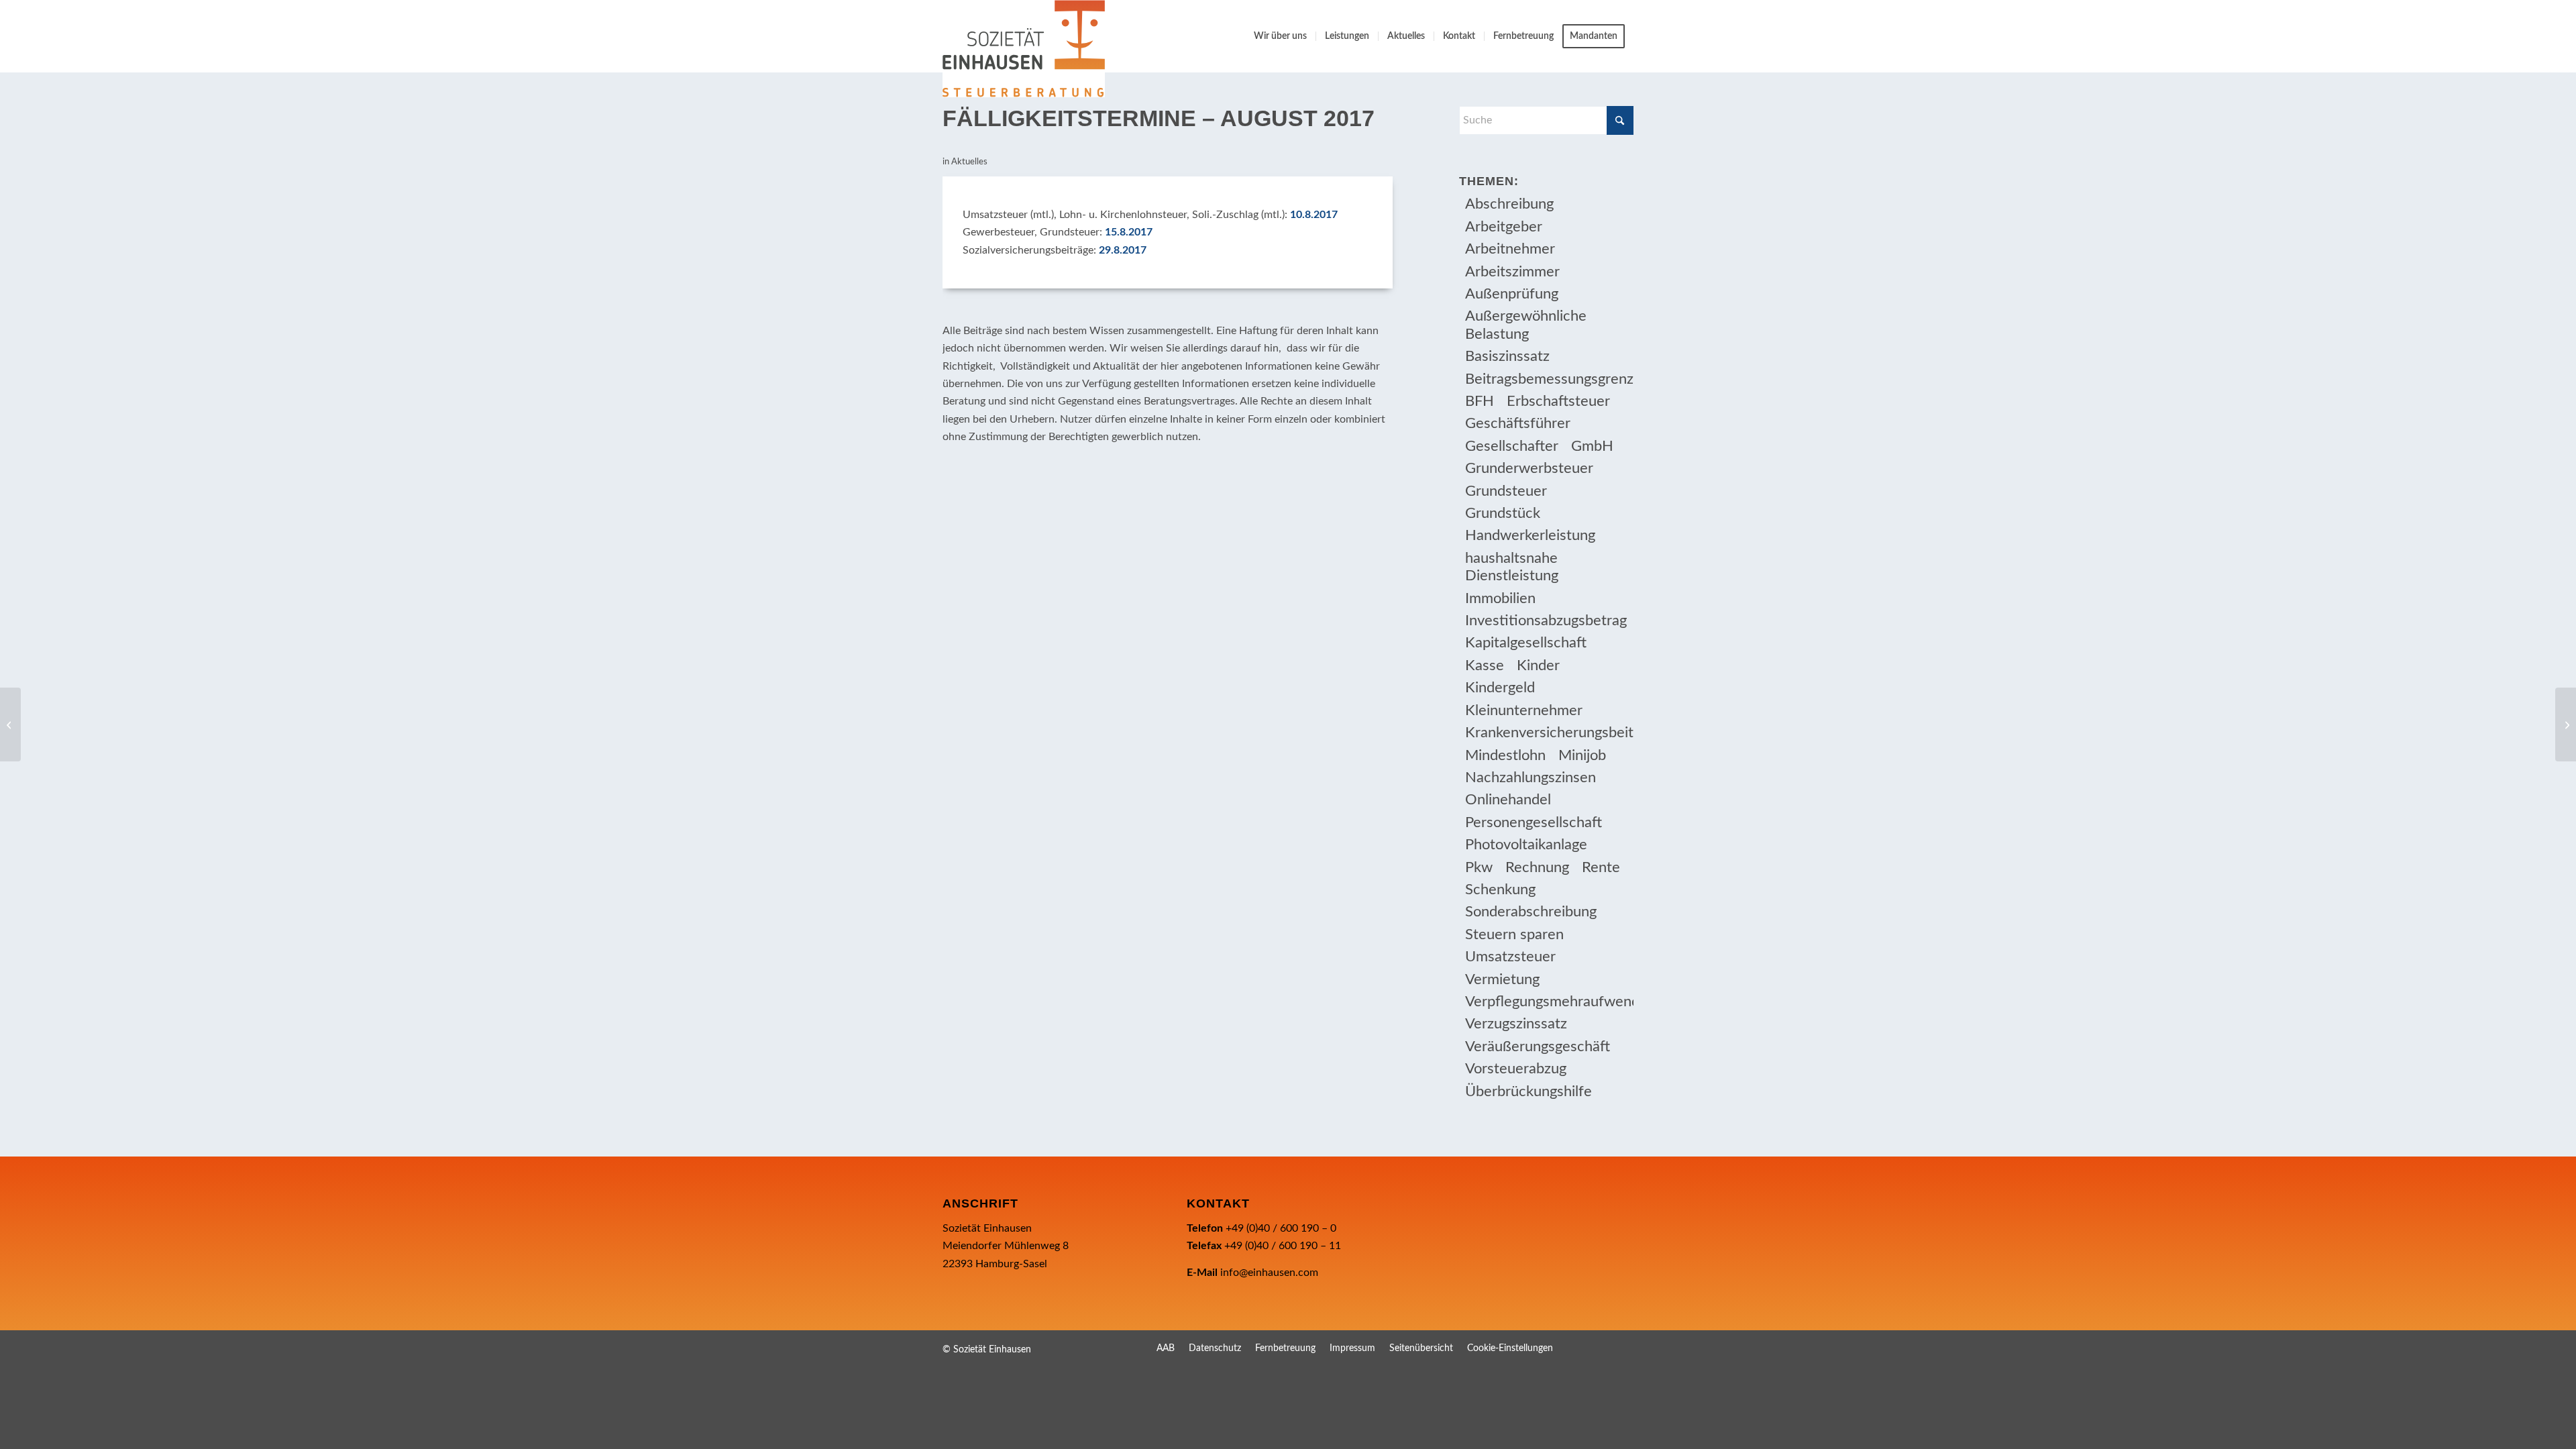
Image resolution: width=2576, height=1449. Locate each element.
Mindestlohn (1505, 755)
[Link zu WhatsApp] (1623, 1348)
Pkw (1479, 867)
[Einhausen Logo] (1024, 49)
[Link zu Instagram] (1603, 1348)
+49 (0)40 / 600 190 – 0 (1281, 1228)
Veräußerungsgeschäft (1538, 1046)
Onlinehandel (1508, 800)
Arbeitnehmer (1510, 249)
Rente (1601, 867)
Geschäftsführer (1518, 423)
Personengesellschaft (1534, 822)
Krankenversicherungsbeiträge (1549, 733)
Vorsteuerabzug (1516, 1069)
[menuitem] (1280, 36)
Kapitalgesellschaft (1526, 643)
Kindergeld (1500, 688)
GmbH (1592, 446)
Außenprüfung (1512, 294)
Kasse (1485, 665)
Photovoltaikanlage (1526, 845)
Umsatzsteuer (1510, 957)
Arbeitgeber (1504, 227)
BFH (1480, 401)
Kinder (1538, 665)
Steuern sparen (1514, 934)
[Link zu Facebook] (1583, 1348)
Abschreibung (1509, 204)
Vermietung (1502, 979)
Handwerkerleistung (1530, 535)
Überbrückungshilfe (1528, 1091)
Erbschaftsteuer (1558, 401)
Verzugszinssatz (1516, 1024)
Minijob (1582, 755)
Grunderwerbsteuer (1529, 468)
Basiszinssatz (1507, 356)
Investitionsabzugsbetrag (1546, 621)
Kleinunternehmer (1524, 710)
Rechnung (1537, 867)
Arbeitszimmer (1512, 272)
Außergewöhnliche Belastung (1526, 325)
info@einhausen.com (1269, 1273)
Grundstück (1503, 513)
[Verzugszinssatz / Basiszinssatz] (10, 724)
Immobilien (1500, 598)
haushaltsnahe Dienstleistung (1512, 567)
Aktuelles (969, 162)
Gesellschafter (1512, 446)
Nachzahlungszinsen (1531, 777)
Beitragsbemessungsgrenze (1549, 379)
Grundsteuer (1506, 491)
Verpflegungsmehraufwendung (1549, 1002)
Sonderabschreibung (1531, 912)
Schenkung (1500, 890)
